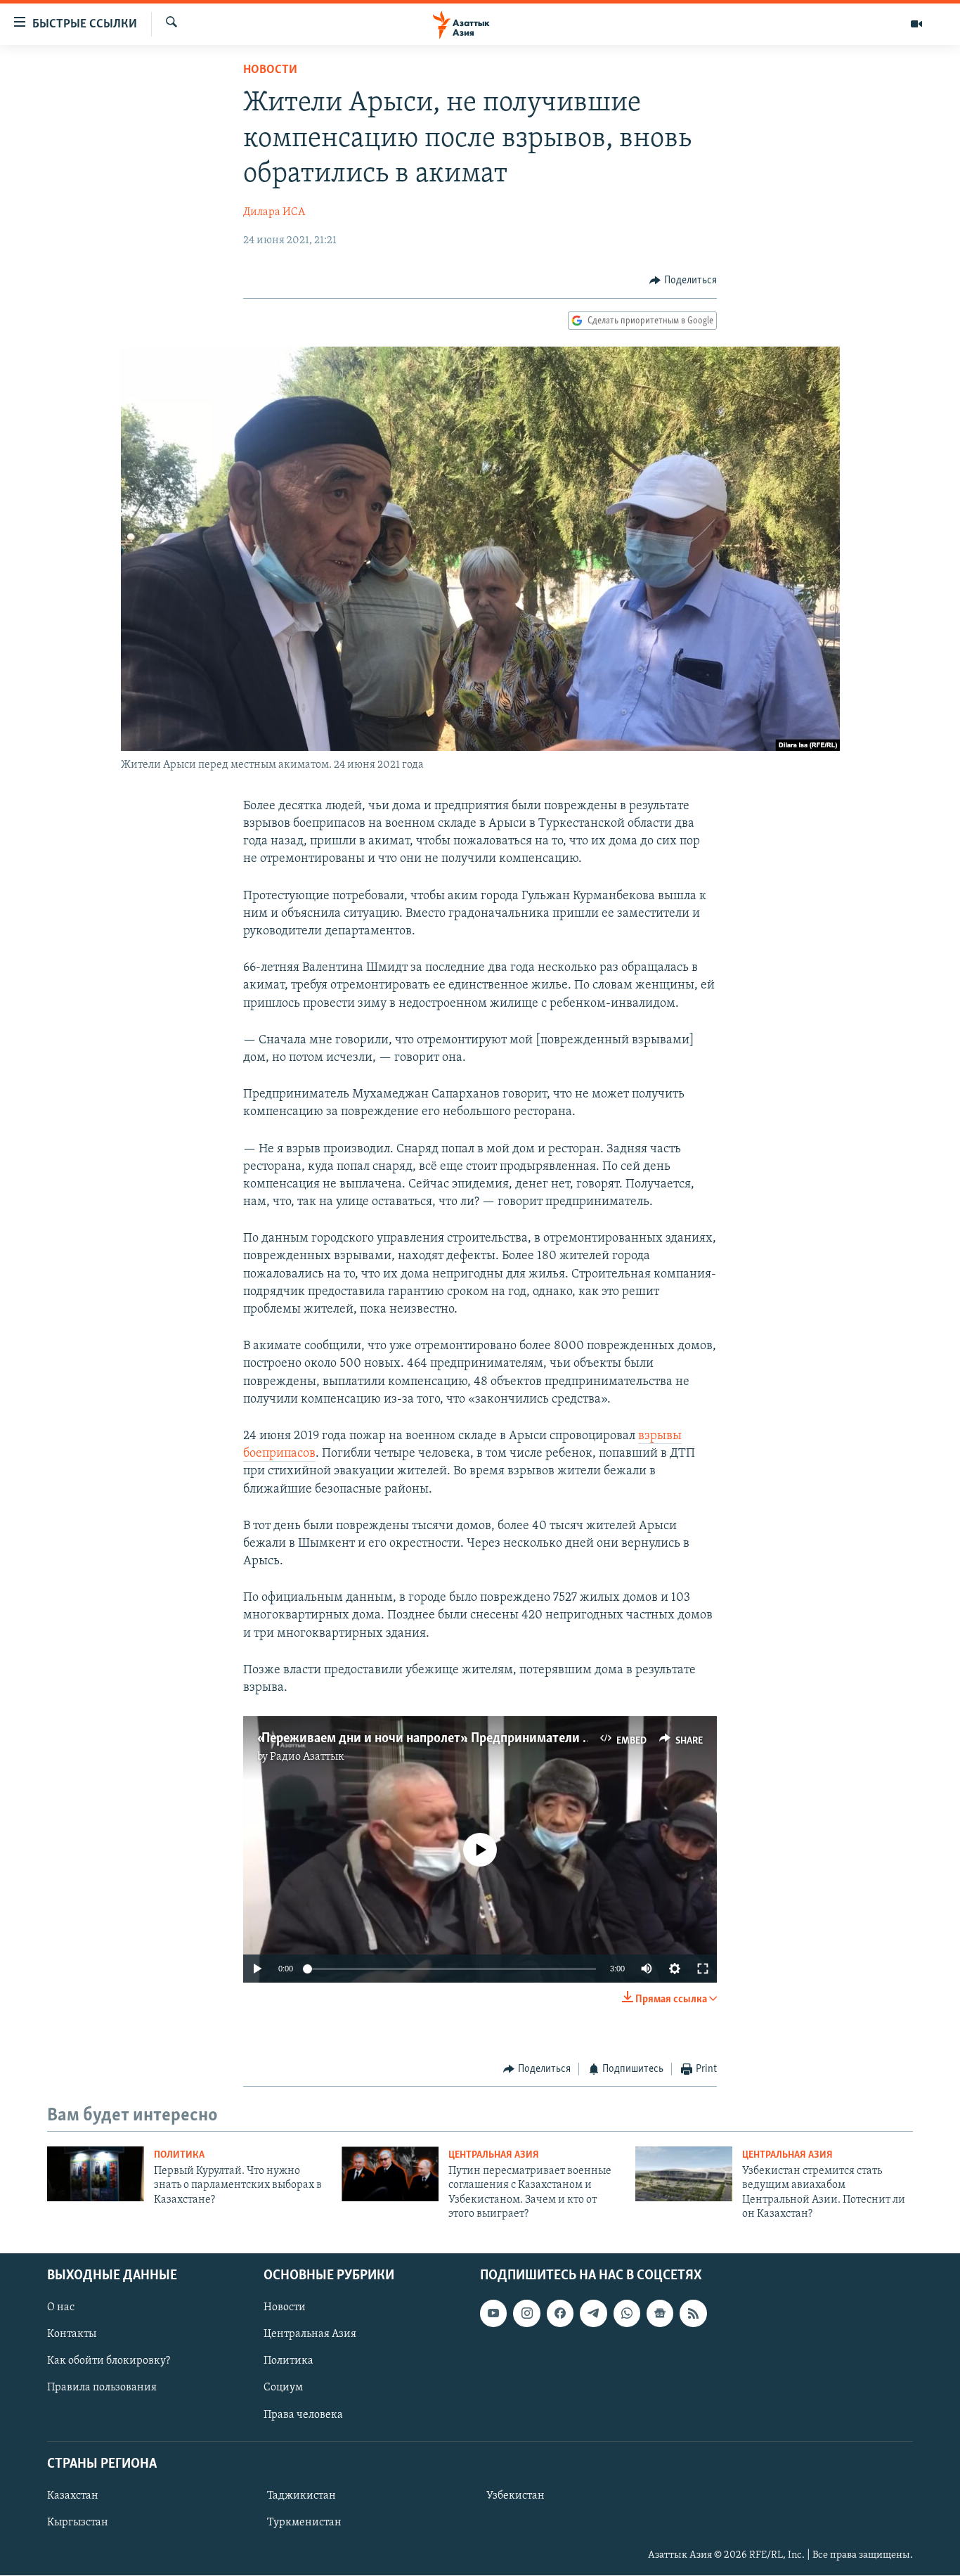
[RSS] (693, 2314)
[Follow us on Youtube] (493, 2314)
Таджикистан (301, 2496)
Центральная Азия (494, 2155)
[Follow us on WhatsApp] (627, 2314)
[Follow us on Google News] (660, 2314)
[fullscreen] (703, 1969)
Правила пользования (102, 2388)
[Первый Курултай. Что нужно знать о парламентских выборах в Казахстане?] (96, 2174)
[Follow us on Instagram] (526, 2314)
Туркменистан (304, 2523)
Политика (179, 2155)
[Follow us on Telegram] (593, 2314)
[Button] (683, 281)
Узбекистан (515, 2496)
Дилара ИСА (274, 212)
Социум (283, 2388)
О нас (61, 2308)
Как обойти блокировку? (109, 2362)
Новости (270, 70)
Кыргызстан (78, 2523)
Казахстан (73, 2496)
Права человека (303, 2415)
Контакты (72, 2335)
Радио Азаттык (307, 1757)
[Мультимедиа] (916, 24)
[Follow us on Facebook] (560, 2314)
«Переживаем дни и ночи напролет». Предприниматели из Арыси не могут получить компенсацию (546, 1739)
